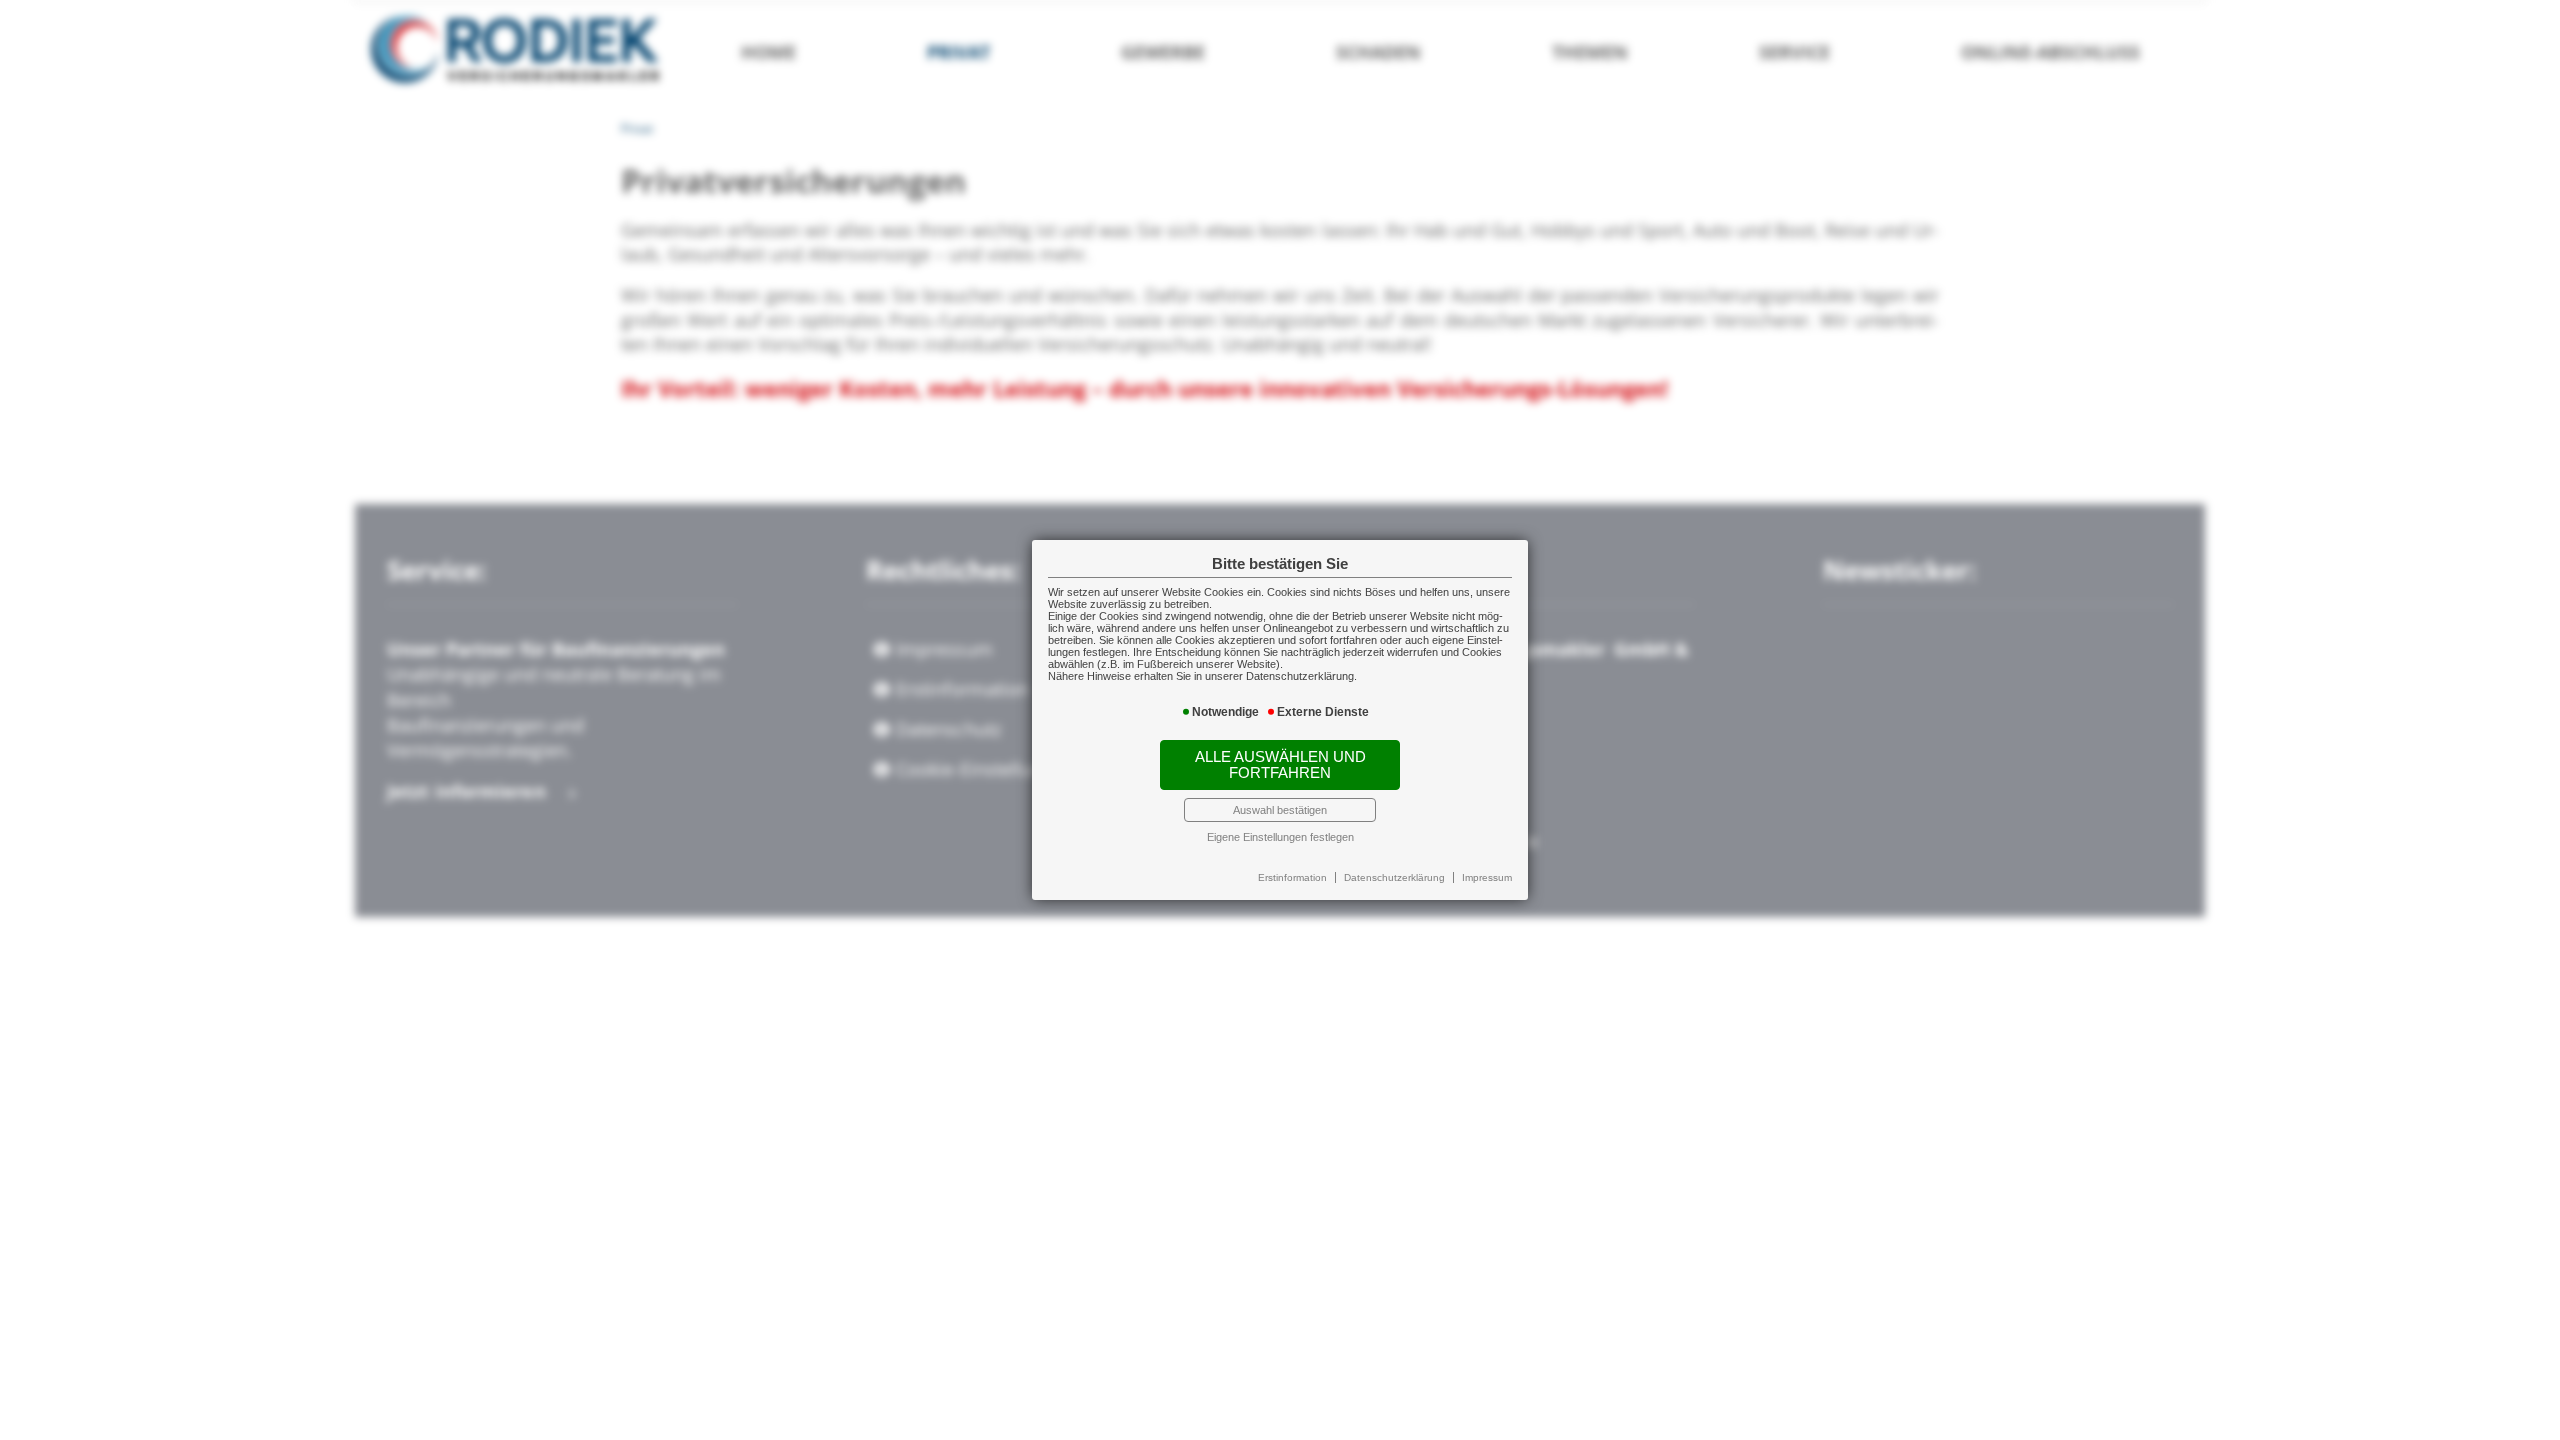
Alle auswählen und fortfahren (1280, 765)
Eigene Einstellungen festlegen (1280, 837)
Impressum (1487, 877)
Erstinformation (1292, 877)
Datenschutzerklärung (1394, 877)
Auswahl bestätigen (1280, 810)
